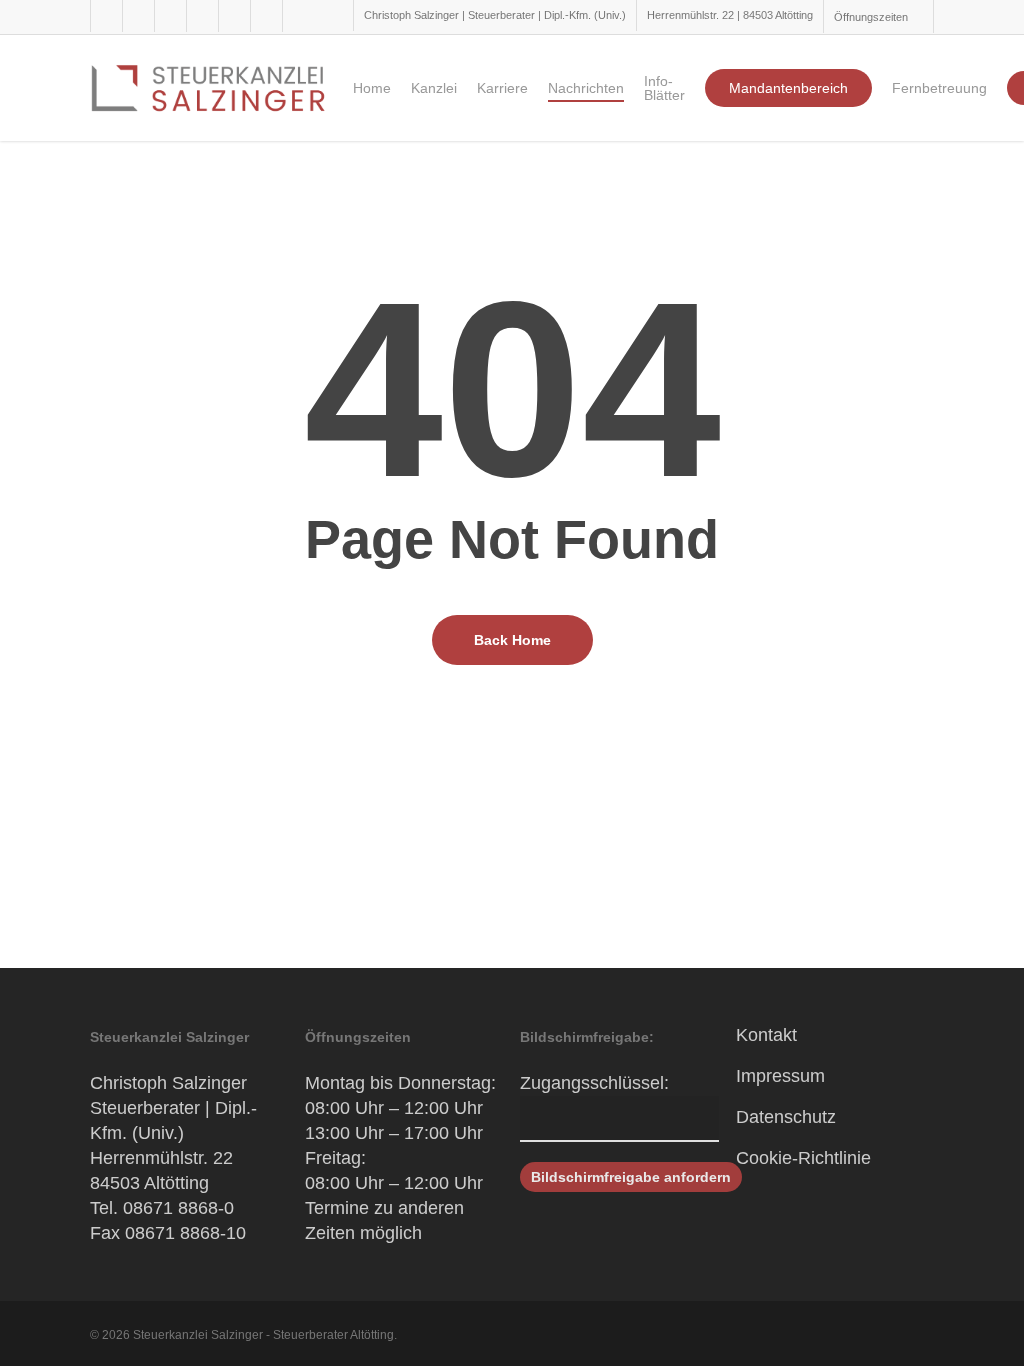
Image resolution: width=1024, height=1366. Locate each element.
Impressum (780, 1076)
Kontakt (766, 1035)
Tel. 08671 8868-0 (162, 1208)
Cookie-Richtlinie (803, 1158)
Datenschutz (786, 1117)
